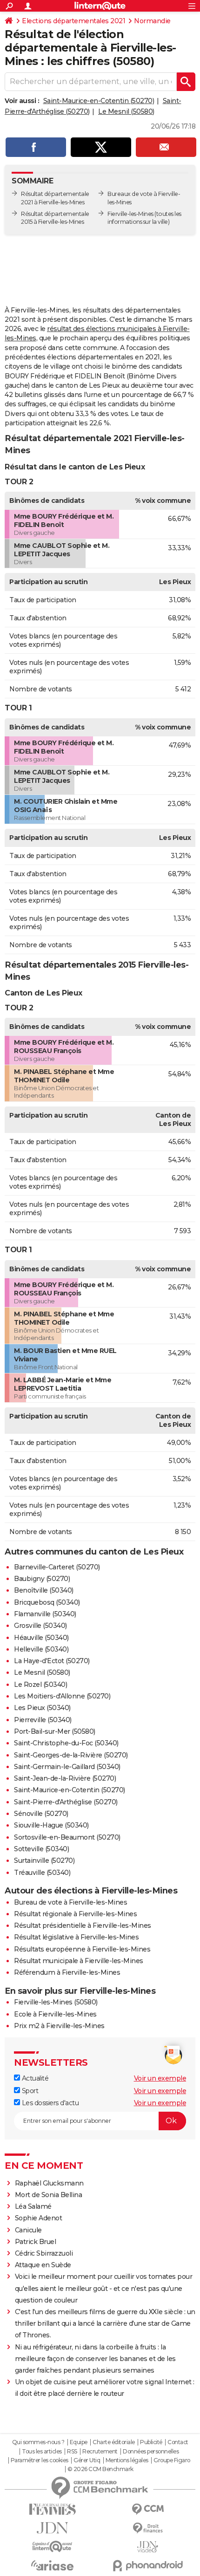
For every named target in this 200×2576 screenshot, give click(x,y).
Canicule (28, 2230)
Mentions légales (127, 2460)
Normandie (152, 21)
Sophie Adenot (39, 2218)
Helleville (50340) (41, 1649)
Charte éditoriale (114, 2442)
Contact (178, 2442)
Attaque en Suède (43, 2265)
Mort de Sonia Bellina (49, 2195)
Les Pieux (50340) (42, 1708)
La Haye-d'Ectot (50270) (52, 1661)
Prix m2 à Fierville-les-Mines (59, 2026)
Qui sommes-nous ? (38, 2442)
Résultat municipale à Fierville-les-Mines (79, 1961)
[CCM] (148, 2509)
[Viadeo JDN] (148, 2547)
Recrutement (100, 2452)
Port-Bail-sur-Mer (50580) (55, 1731)
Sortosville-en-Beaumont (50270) (67, 1837)
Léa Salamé (33, 2206)
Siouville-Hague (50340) (51, 1825)
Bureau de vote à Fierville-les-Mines (70, 1902)
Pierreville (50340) (43, 1720)
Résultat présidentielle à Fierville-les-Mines (83, 1925)
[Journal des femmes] (52, 2509)
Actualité (34, 2078)
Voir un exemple (160, 2078)
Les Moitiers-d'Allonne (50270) (62, 1696)
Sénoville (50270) (41, 1814)
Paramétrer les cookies (40, 2460)
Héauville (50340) (41, 1638)
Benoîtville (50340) (44, 1590)
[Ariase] (52, 2565)
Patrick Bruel (36, 2242)
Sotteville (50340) (41, 1849)
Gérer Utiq (87, 2460)
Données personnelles (151, 2452)
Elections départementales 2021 (73, 21)
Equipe (79, 2442)
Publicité (151, 2442)
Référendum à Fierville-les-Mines (67, 1972)
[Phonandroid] (148, 2566)
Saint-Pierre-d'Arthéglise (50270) (66, 1802)
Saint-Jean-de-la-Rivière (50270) (65, 1778)
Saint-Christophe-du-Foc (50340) (66, 1743)
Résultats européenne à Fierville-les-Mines (82, 1949)
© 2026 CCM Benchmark (100, 2469)
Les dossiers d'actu (49, 2103)
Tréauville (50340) (42, 1873)
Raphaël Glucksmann (49, 2183)
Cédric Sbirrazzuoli (44, 2253)
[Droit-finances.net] (148, 2528)
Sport (29, 2091)
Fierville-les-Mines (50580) (56, 2002)
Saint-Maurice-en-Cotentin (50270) (99, 101)
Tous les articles (42, 2452)
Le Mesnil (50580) (126, 111)
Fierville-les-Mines (130, 214)
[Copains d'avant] (52, 2547)
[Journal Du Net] (52, 2528)
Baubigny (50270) (42, 1579)
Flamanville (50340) (45, 1614)
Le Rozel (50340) (40, 1685)
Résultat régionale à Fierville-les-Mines (75, 1914)
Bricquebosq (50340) (47, 1602)
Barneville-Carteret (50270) (57, 1567)
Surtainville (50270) (44, 1860)
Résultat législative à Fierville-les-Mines (76, 1937)
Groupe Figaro (172, 2460)
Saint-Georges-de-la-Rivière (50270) (71, 1755)
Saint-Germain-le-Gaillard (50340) (67, 1767)
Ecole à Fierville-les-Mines (55, 2014)
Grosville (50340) (40, 1626)
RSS (72, 2452)
